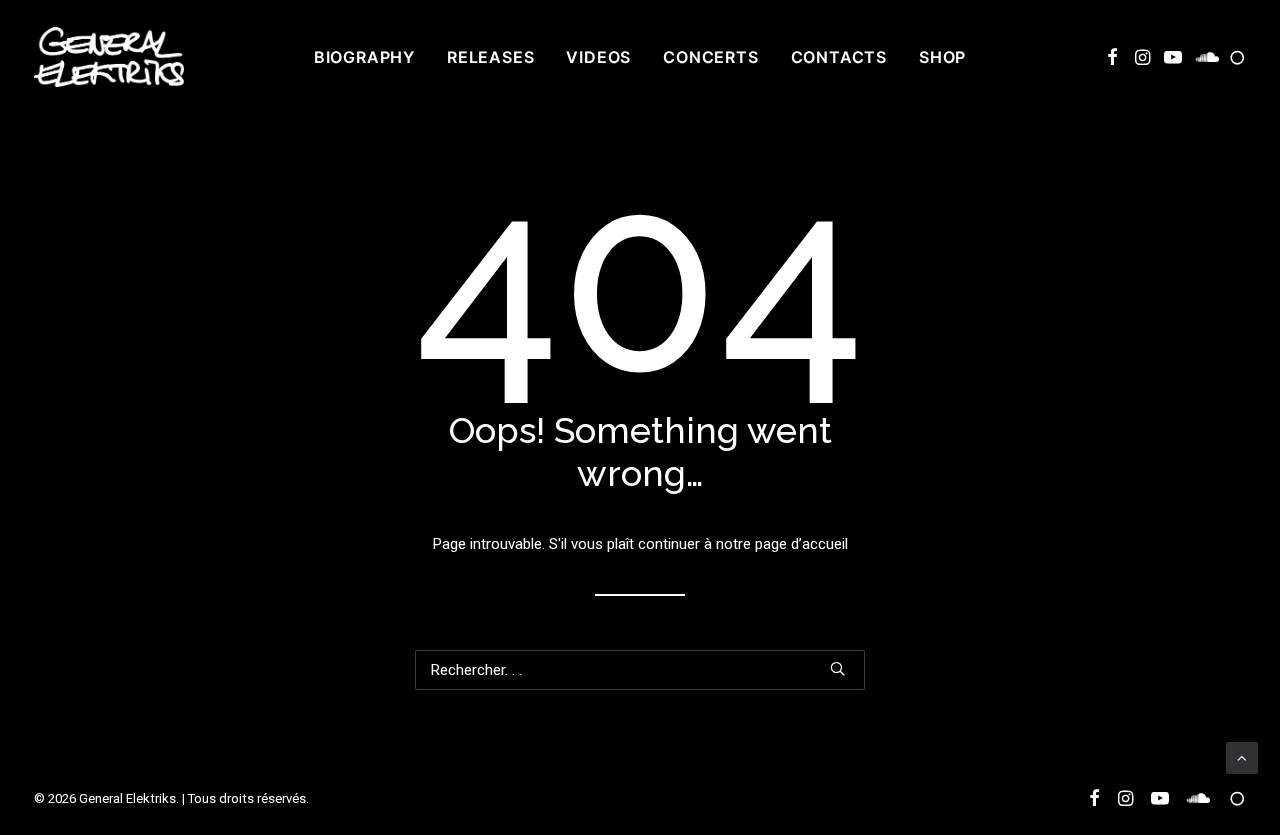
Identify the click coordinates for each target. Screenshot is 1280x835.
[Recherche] (640, 670)
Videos (598, 57)
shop (942, 57)
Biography (364, 57)
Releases (490, 57)
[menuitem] (364, 57)
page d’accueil (801, 544)
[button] (1112, 57)
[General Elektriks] (109, 57)
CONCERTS (710, 57)
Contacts (839, 57)
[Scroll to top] (1242, 757)
